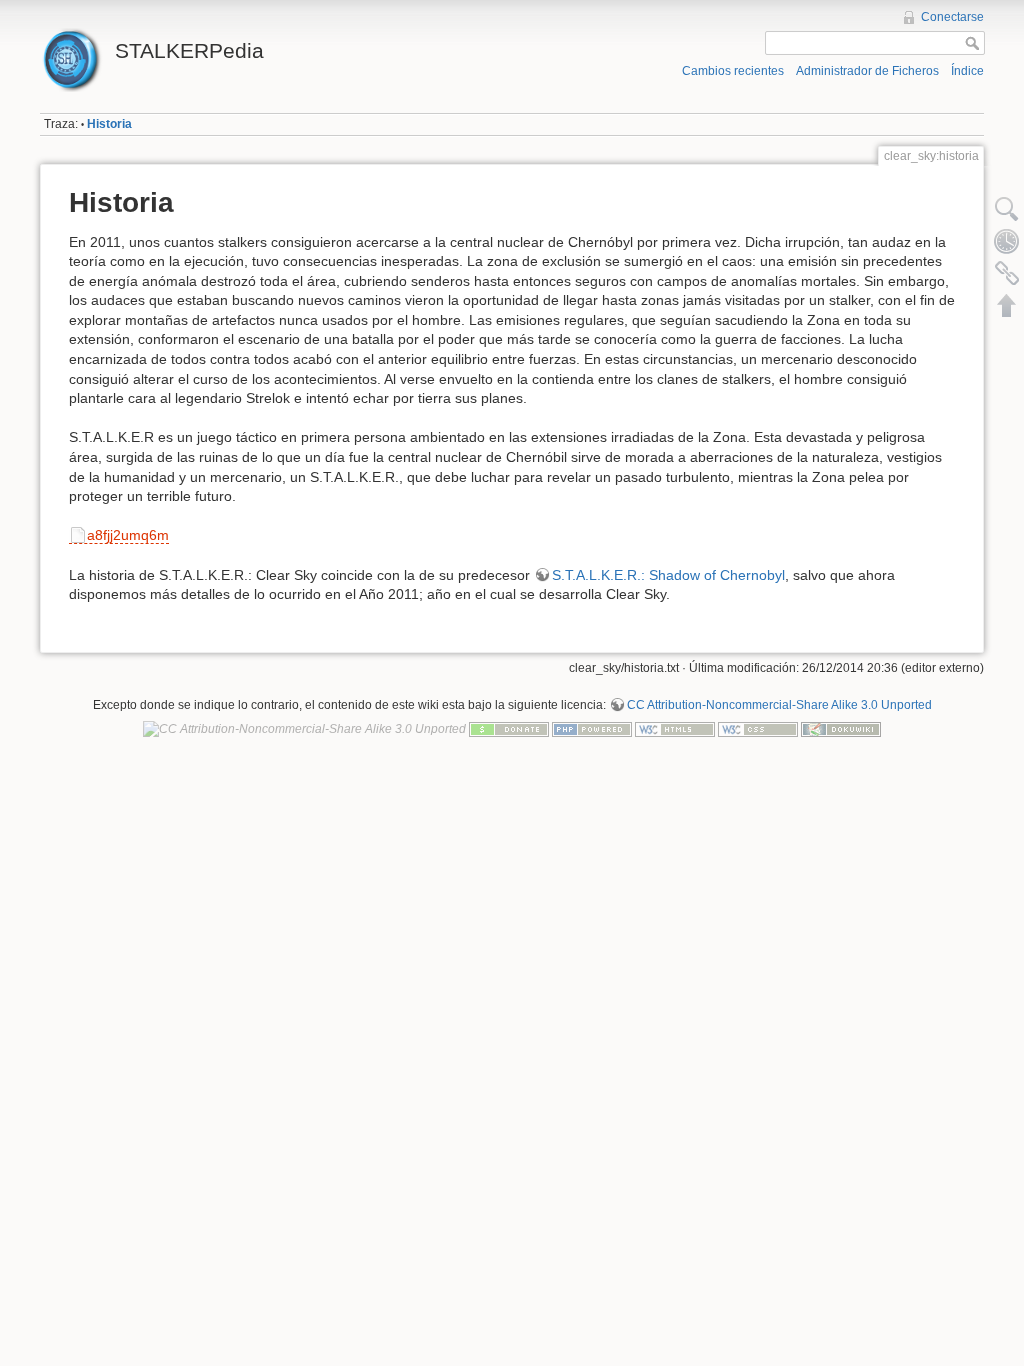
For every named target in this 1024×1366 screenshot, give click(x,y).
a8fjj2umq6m (128, 535)
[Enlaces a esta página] (1007, 273)
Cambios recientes (733, 71)
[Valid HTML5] (675, 728)
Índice (967, 71)
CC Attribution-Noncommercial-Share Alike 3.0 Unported (779, 705)
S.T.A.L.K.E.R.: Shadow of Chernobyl (668, 575)
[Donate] (509, 728)
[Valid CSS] (758, 728)
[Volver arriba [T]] (1007, 305)
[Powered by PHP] (592, 728)
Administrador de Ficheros (867, 71)
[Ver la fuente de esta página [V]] (1007, 209)
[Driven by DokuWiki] (841, 728)
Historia (109, 124)
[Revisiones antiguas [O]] (1007, 241)
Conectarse (952, 17)
